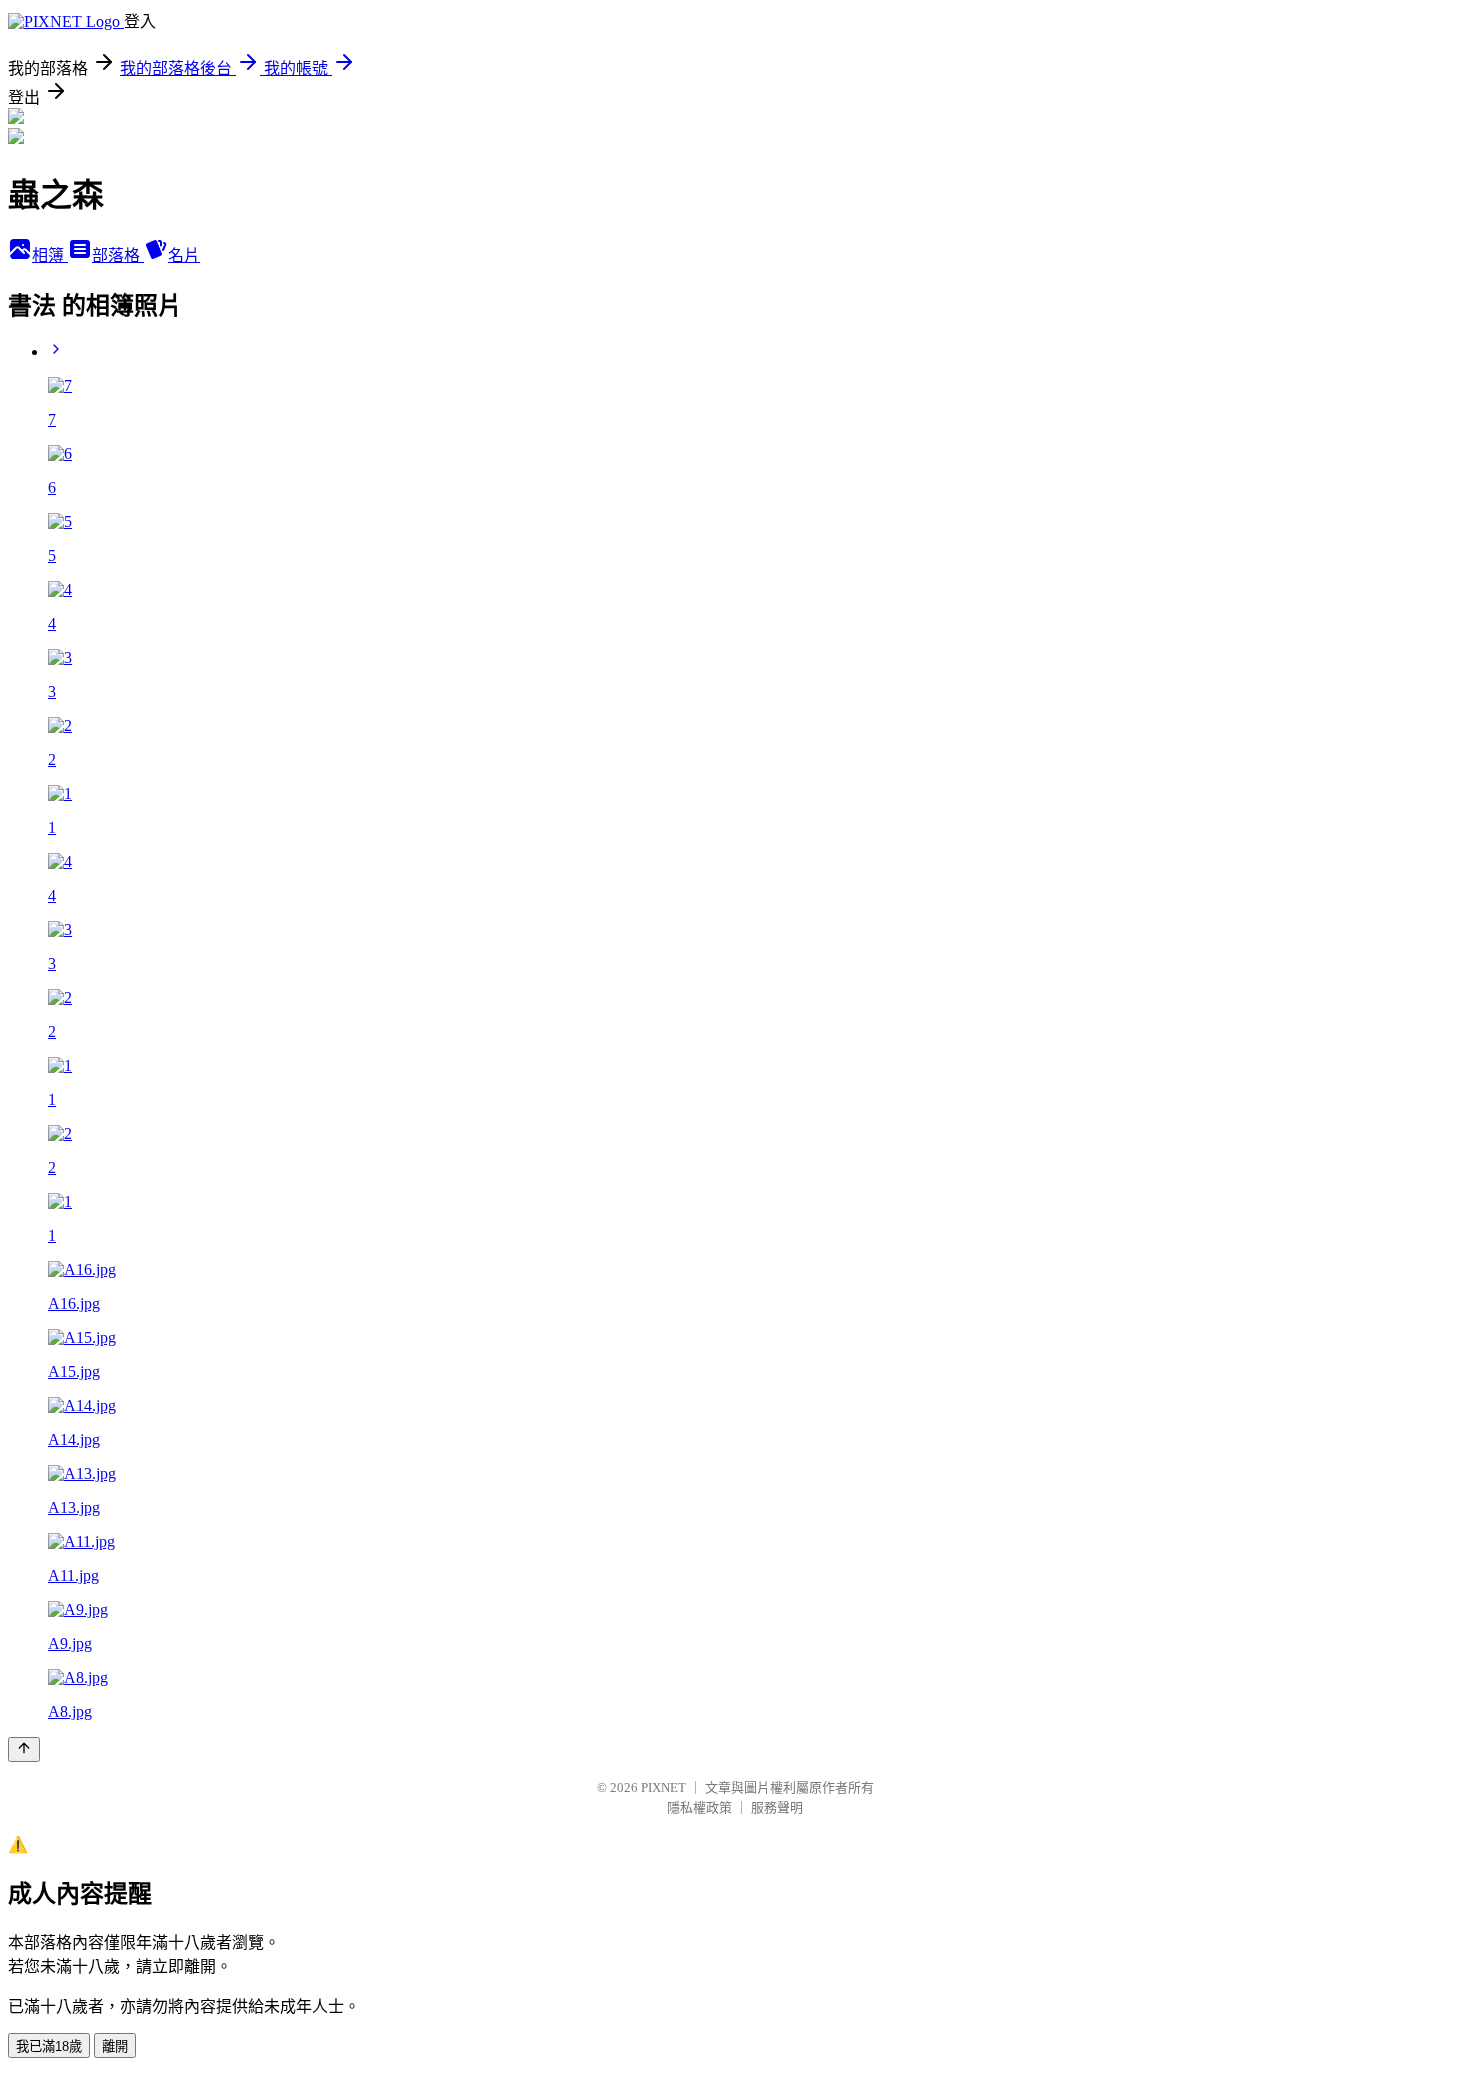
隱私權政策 (699, 1807)
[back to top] (24, 1749)
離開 (115, 2046)
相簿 (50, 255)
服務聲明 (777, 1807)
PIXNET (663, 1787)
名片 (184, 255)
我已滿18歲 (49, 2046)
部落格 (118, 255)
